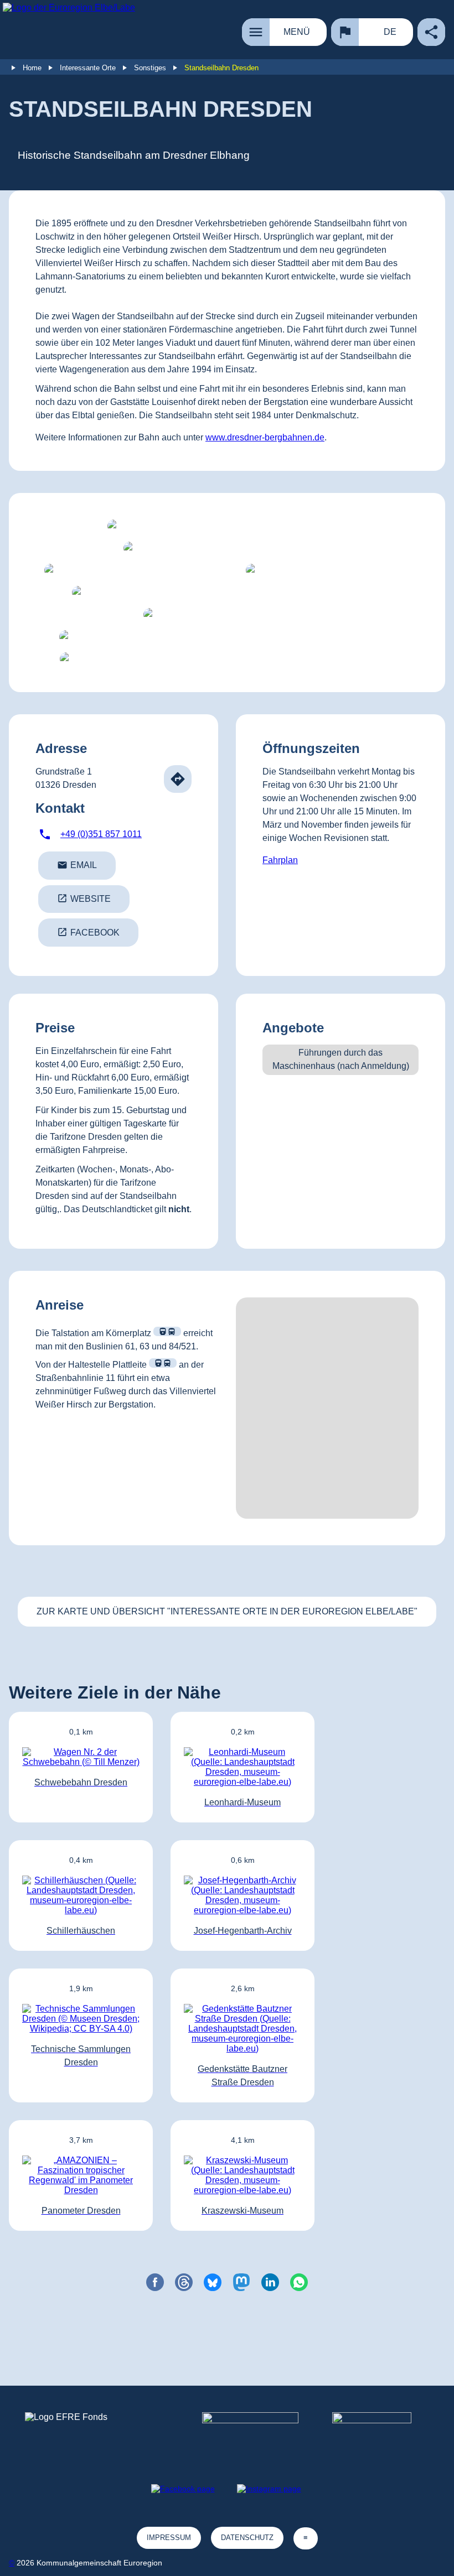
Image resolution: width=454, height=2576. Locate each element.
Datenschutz (247, 2538)
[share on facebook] (155, 2282)
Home (32, 68)
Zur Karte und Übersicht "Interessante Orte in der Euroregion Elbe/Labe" (227, 1611)
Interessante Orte (88, 68)
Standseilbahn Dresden (221, 68)
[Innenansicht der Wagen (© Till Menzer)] (328, 570)
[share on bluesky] (213, 2282)
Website (84, 898)
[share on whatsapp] (299, 2282)
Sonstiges (150, 68)
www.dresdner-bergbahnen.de (265, 437)
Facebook (88, 932)
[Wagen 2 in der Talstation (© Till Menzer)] (227, 615)
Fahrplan (280, 860)
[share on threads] (184, 2282)
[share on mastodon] (241, 2282)
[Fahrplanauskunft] (167, 1331)
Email (77, 865)
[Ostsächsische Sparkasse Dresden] (381, 2433)
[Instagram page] (269, 2489)
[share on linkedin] (270, 2282)
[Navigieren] (178, 779)
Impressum (169, 2538)
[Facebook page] (183, 2489)
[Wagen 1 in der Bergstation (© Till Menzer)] (132, 570)
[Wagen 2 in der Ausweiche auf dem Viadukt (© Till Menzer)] (227, 526)
